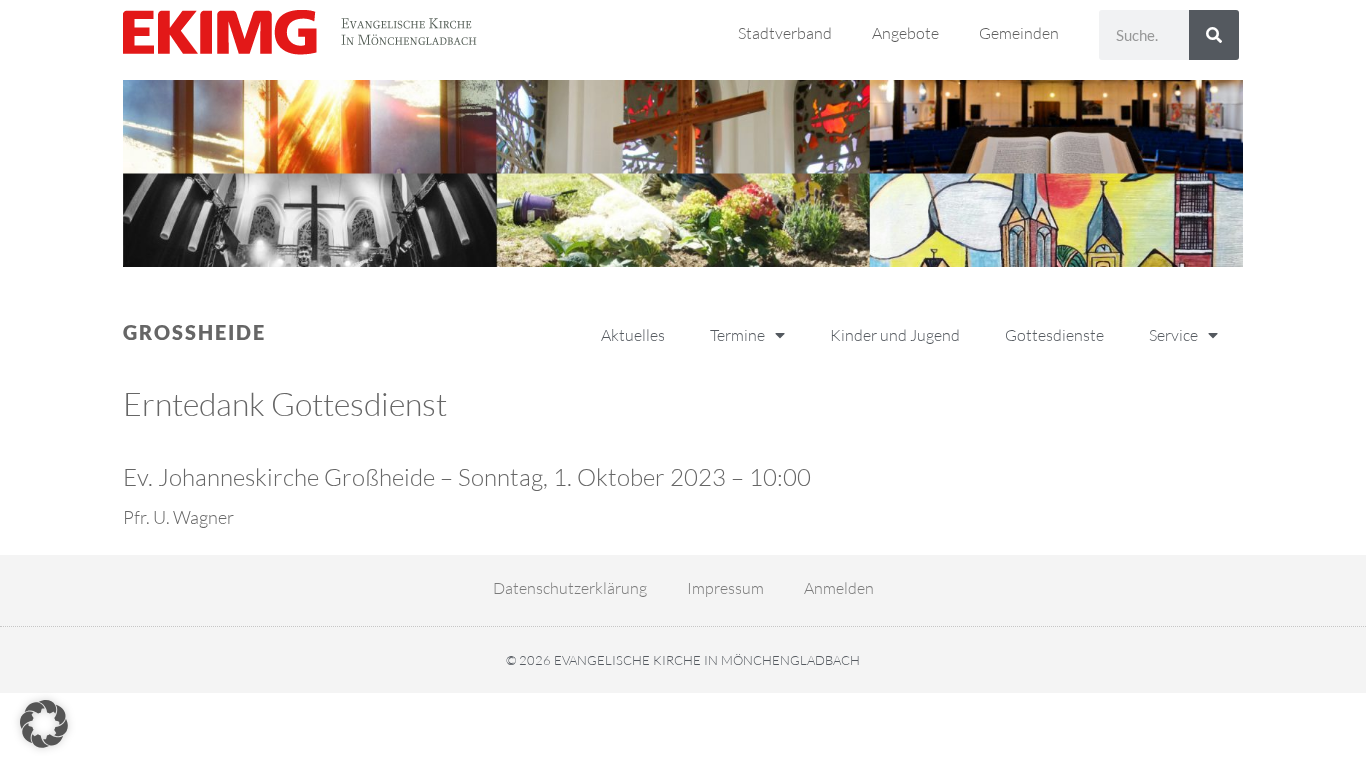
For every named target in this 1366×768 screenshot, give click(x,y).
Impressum (725, 588)
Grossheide (194, 332)
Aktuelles (633, 335)
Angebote (905, 33)
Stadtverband (785, 33)
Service (1173, 335)
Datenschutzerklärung (570, 588)
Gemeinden (1019, 33)
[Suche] (1214, 35)
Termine (737, 335)
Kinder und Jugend (895, 335)
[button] (44, 724)
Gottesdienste (1054, 335)
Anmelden (839, 588)
